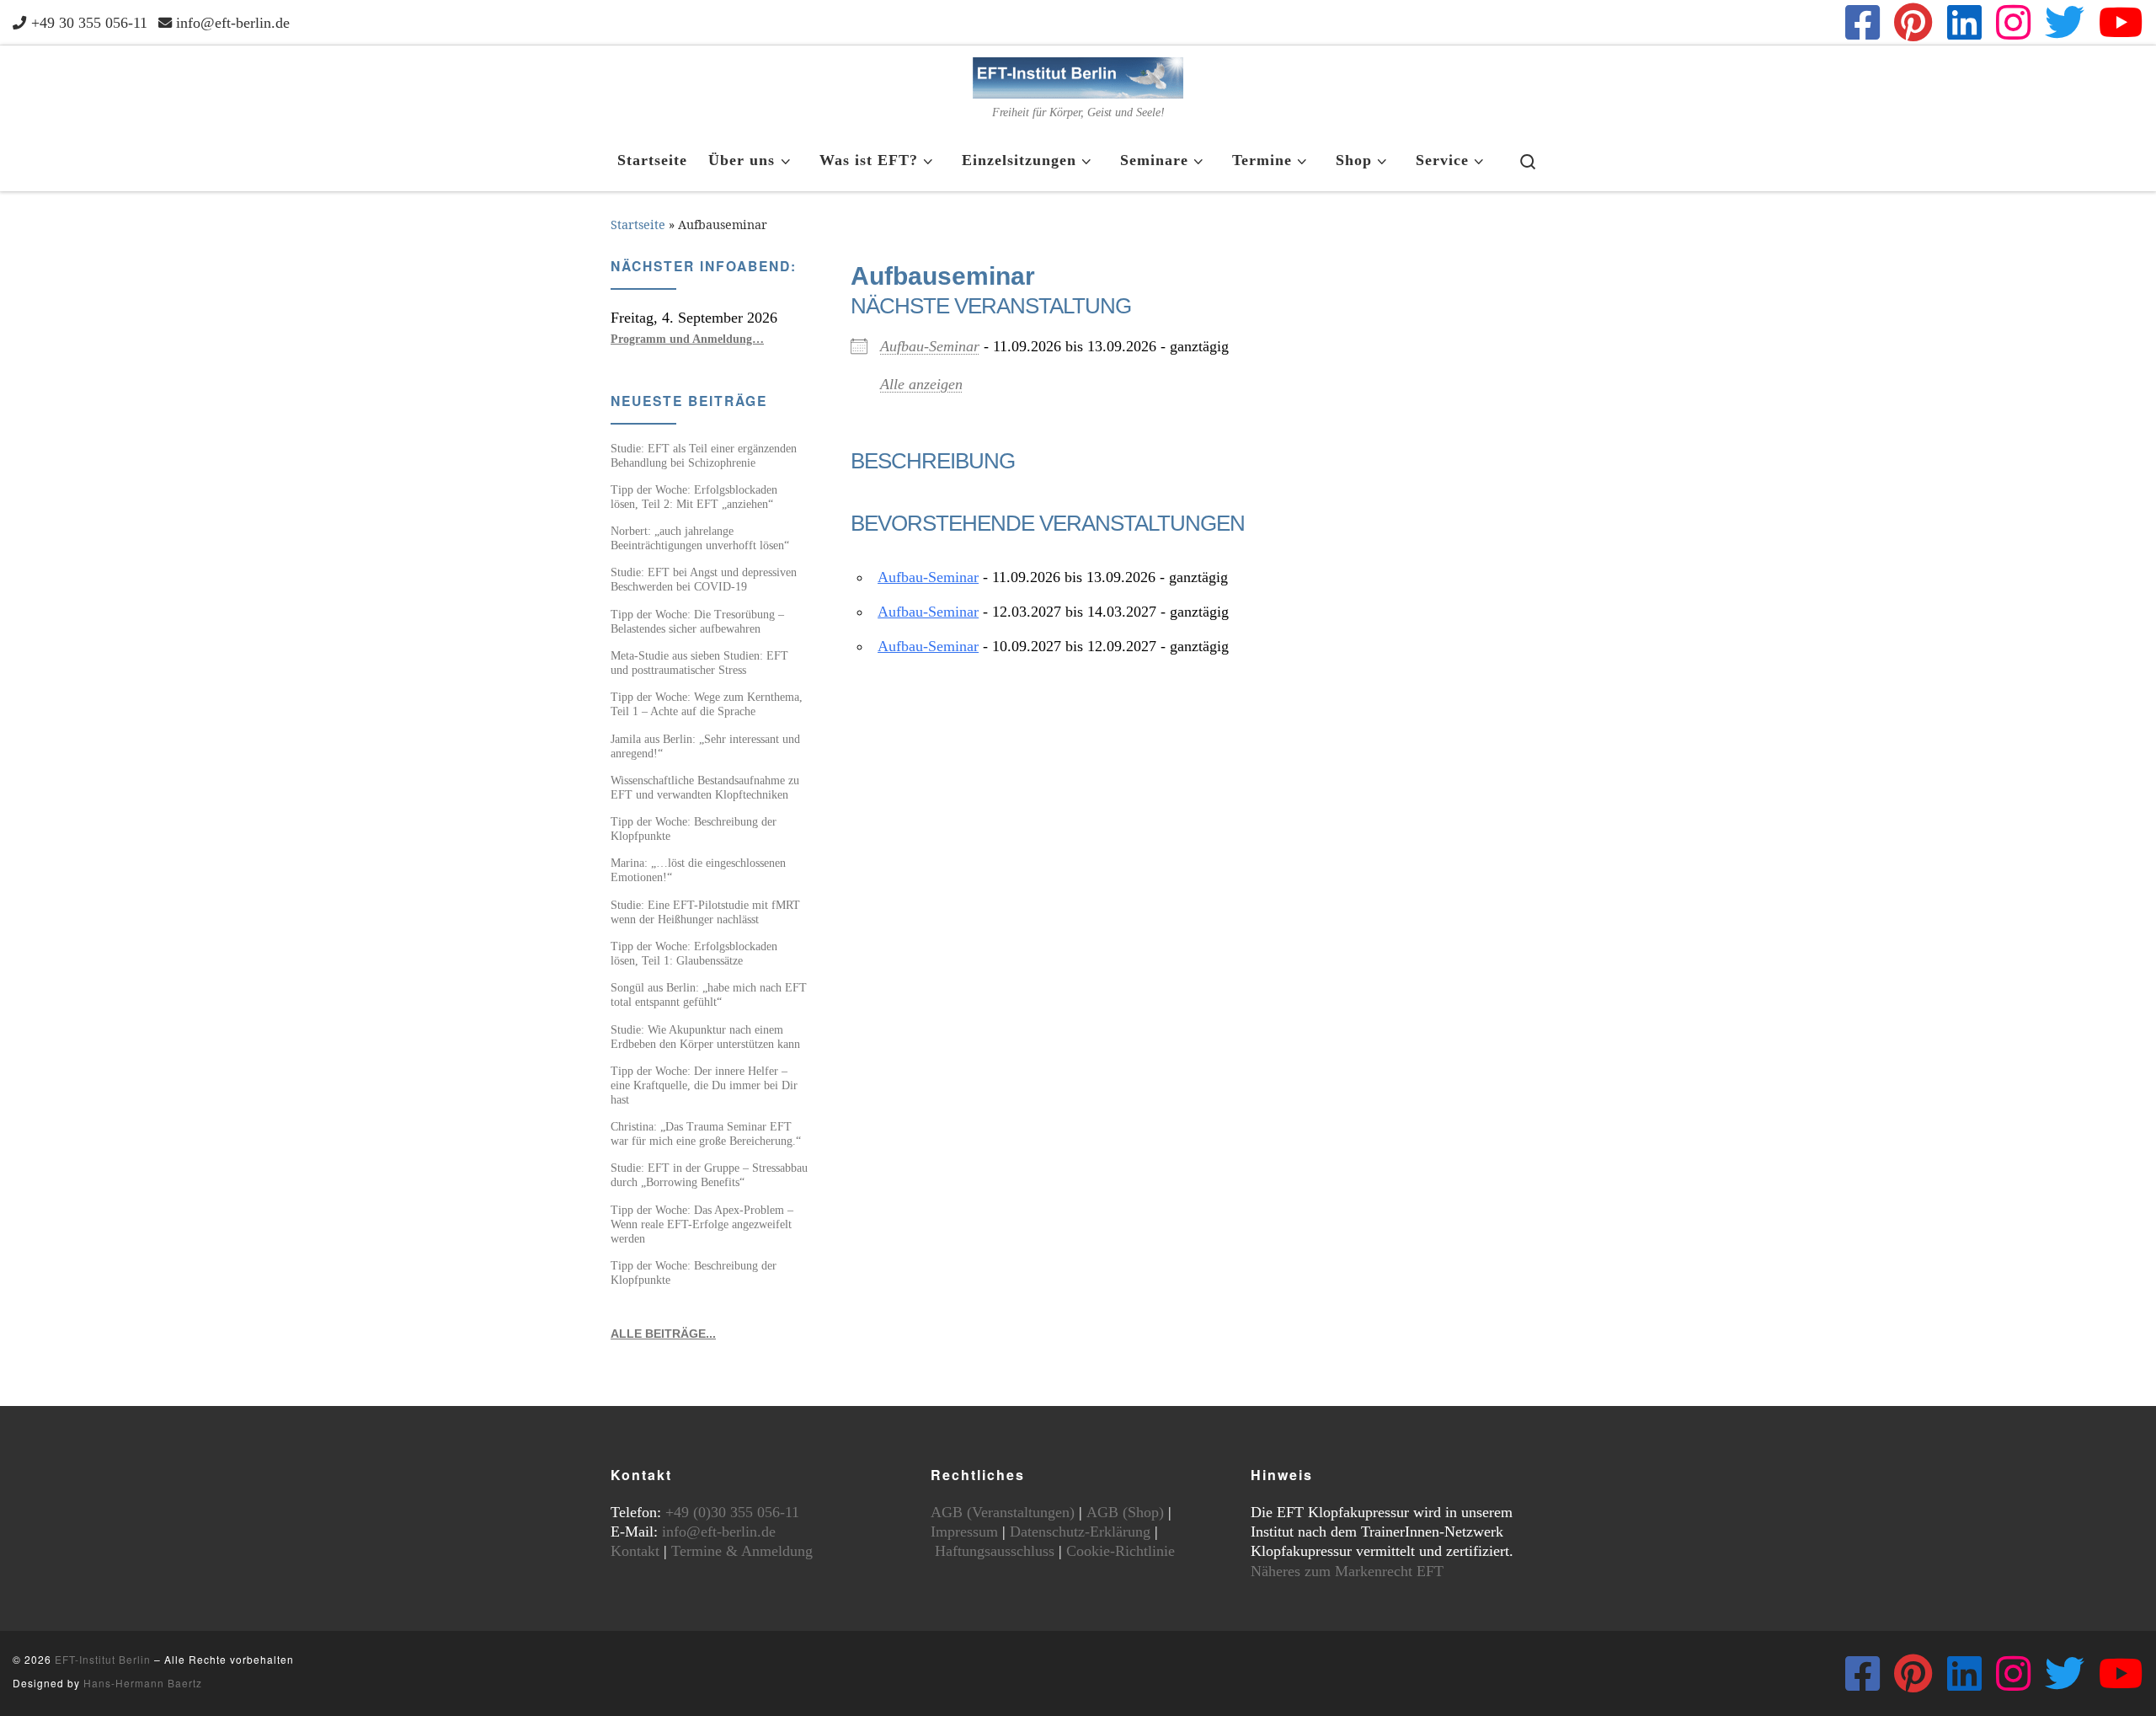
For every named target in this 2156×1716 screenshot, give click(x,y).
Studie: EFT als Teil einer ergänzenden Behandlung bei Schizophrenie (704, 455)
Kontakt (635, 1551)
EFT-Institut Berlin (103, 1659)
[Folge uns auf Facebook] (1862, 22)
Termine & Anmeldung (742, 1551)
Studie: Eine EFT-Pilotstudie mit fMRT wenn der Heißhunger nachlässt (705, 912)
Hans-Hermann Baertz (143, 1683)
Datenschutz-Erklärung (1080, 1532)
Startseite (638, 225)
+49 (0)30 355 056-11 (732, 1512)
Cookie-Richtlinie (1121, 1551)
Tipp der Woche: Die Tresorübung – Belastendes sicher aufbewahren (697, 621)
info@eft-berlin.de (719, 1532)
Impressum (964, 1532)
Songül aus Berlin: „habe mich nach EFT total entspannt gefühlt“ (709, 994)
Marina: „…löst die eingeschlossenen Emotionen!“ (698, 870)
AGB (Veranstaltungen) (1003, 1512)
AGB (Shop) (1125, 1512)
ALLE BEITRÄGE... (663, 1334)
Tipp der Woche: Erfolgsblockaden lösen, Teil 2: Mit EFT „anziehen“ (694, 497)
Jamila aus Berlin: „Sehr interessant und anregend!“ (705, 746)
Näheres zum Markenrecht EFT (1347, 1571)
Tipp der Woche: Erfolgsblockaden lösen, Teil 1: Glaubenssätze (694, 953)
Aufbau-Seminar (930, 346)
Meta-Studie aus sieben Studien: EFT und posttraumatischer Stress (699, 663)
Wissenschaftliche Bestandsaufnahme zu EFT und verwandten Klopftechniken (705, 787)
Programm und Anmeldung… (687, 339)
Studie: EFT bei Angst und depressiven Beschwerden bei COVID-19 (704, 579)
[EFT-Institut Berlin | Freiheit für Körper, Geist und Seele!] (1078, 75)
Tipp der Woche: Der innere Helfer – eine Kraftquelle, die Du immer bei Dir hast (704, 1085)
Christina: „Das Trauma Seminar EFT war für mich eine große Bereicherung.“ (706, 1133)
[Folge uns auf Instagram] (2013, 22)
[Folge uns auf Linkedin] (1964, 22)
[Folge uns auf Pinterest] (1913, 22)
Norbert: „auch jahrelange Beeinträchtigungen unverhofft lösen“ (700, 538)
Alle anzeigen (921, 384)
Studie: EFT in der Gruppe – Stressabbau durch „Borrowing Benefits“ (709, 1175)
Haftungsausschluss (995, 1551)
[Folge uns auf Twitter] (2065, 22)
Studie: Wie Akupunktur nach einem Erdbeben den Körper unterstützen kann (705, 1037)
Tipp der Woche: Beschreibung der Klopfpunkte (694, 829)
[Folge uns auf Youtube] (2121, 22)
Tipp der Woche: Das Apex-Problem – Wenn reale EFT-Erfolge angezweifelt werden (702, 1224)
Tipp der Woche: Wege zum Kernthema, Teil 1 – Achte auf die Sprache (707, 704)
